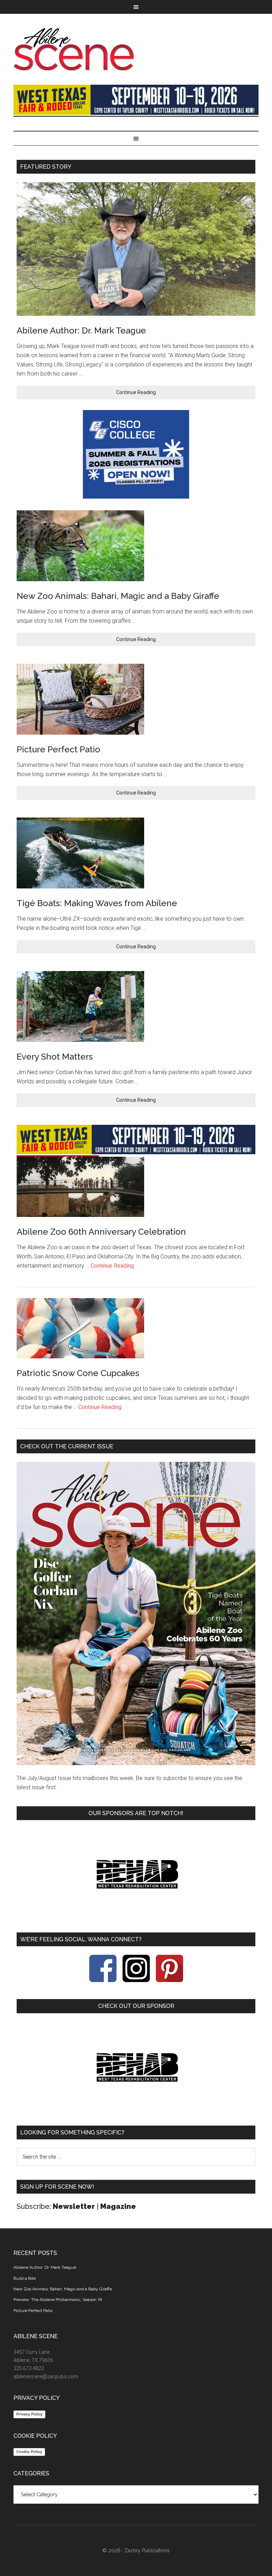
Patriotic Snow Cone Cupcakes (78, 1373)
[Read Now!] (136, 1613)
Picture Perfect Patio (58, 749)
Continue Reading (136, 392)
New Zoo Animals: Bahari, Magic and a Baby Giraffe (118, 596)
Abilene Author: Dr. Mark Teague (81, 330)
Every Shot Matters (55, 1057)
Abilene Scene (136, 49)
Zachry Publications (147, 2550)
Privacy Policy (29, 2414)
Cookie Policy (29, 2452)
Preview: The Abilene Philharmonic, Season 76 (58, 2300)
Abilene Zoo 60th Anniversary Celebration (101, 1232)
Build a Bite (25, 2278)
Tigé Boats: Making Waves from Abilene (97, 903)
